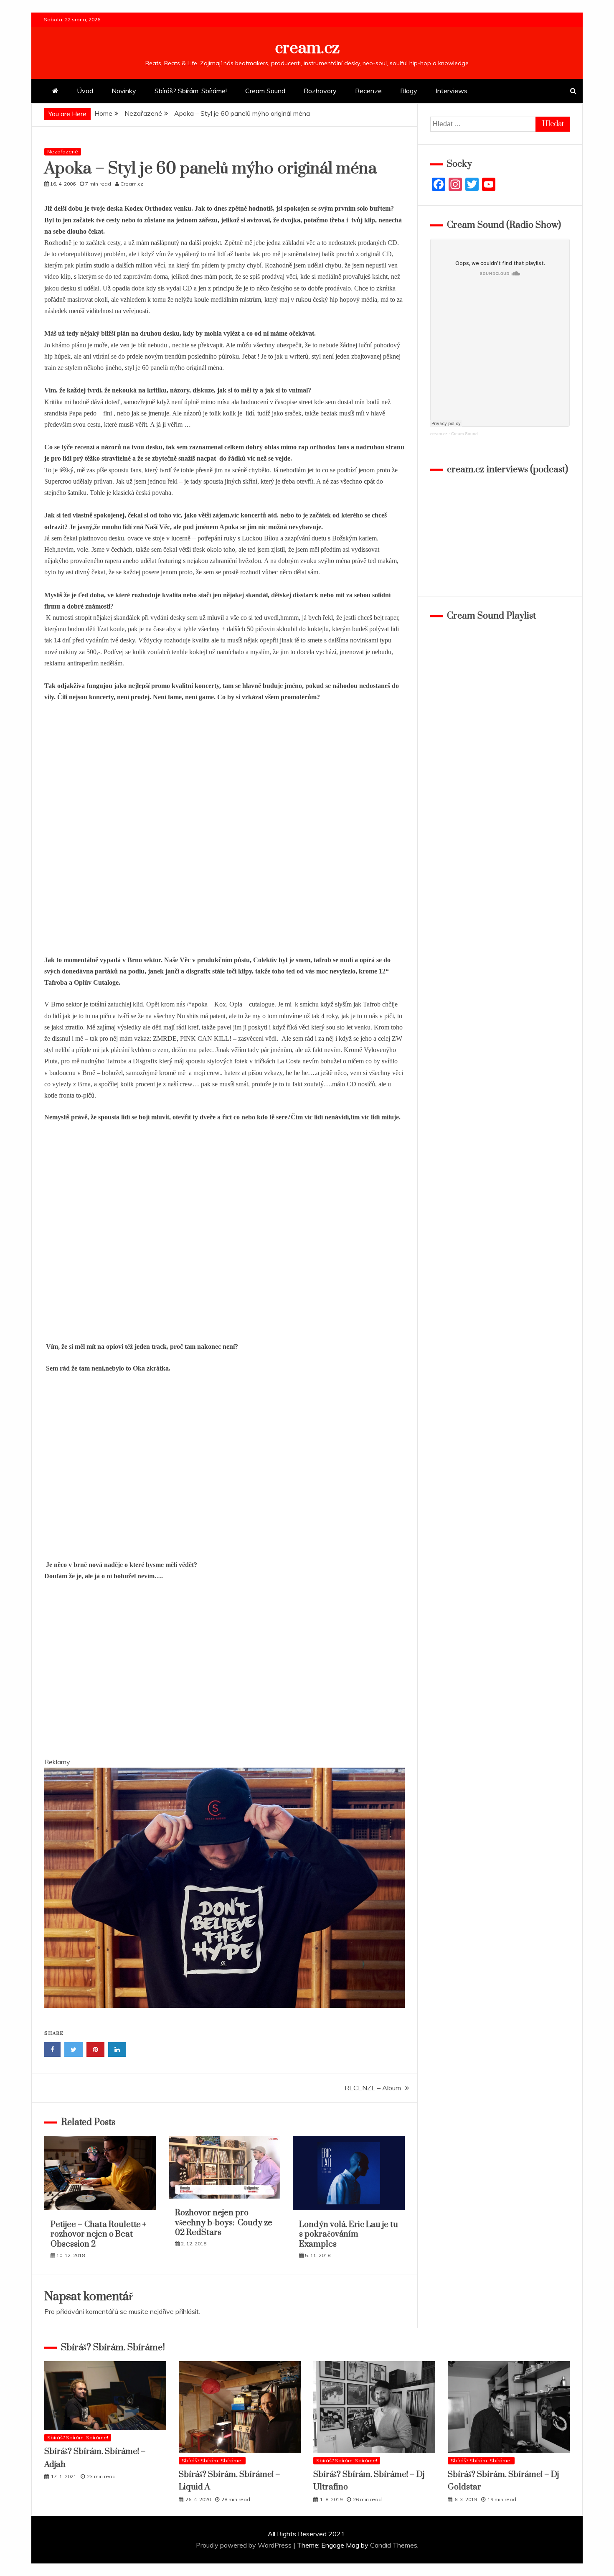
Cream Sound (265, 91)
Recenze (368, 91)
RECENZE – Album (373, 2088)
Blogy (409, 91)
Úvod (85, 91)
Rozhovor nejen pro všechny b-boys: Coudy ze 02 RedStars (224, 2223)
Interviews (452, 91)
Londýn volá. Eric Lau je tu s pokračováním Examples (349, 2235)
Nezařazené (63, 152)
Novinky (124, 91)
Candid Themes (394, 2545)
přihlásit (187, 2311)
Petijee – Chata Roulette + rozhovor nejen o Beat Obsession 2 (98, 2235)
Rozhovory (320, 91)
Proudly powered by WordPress (245, 2545)
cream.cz (307, 48)
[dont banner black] (225, 2016)
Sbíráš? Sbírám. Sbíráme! (191, 91)
